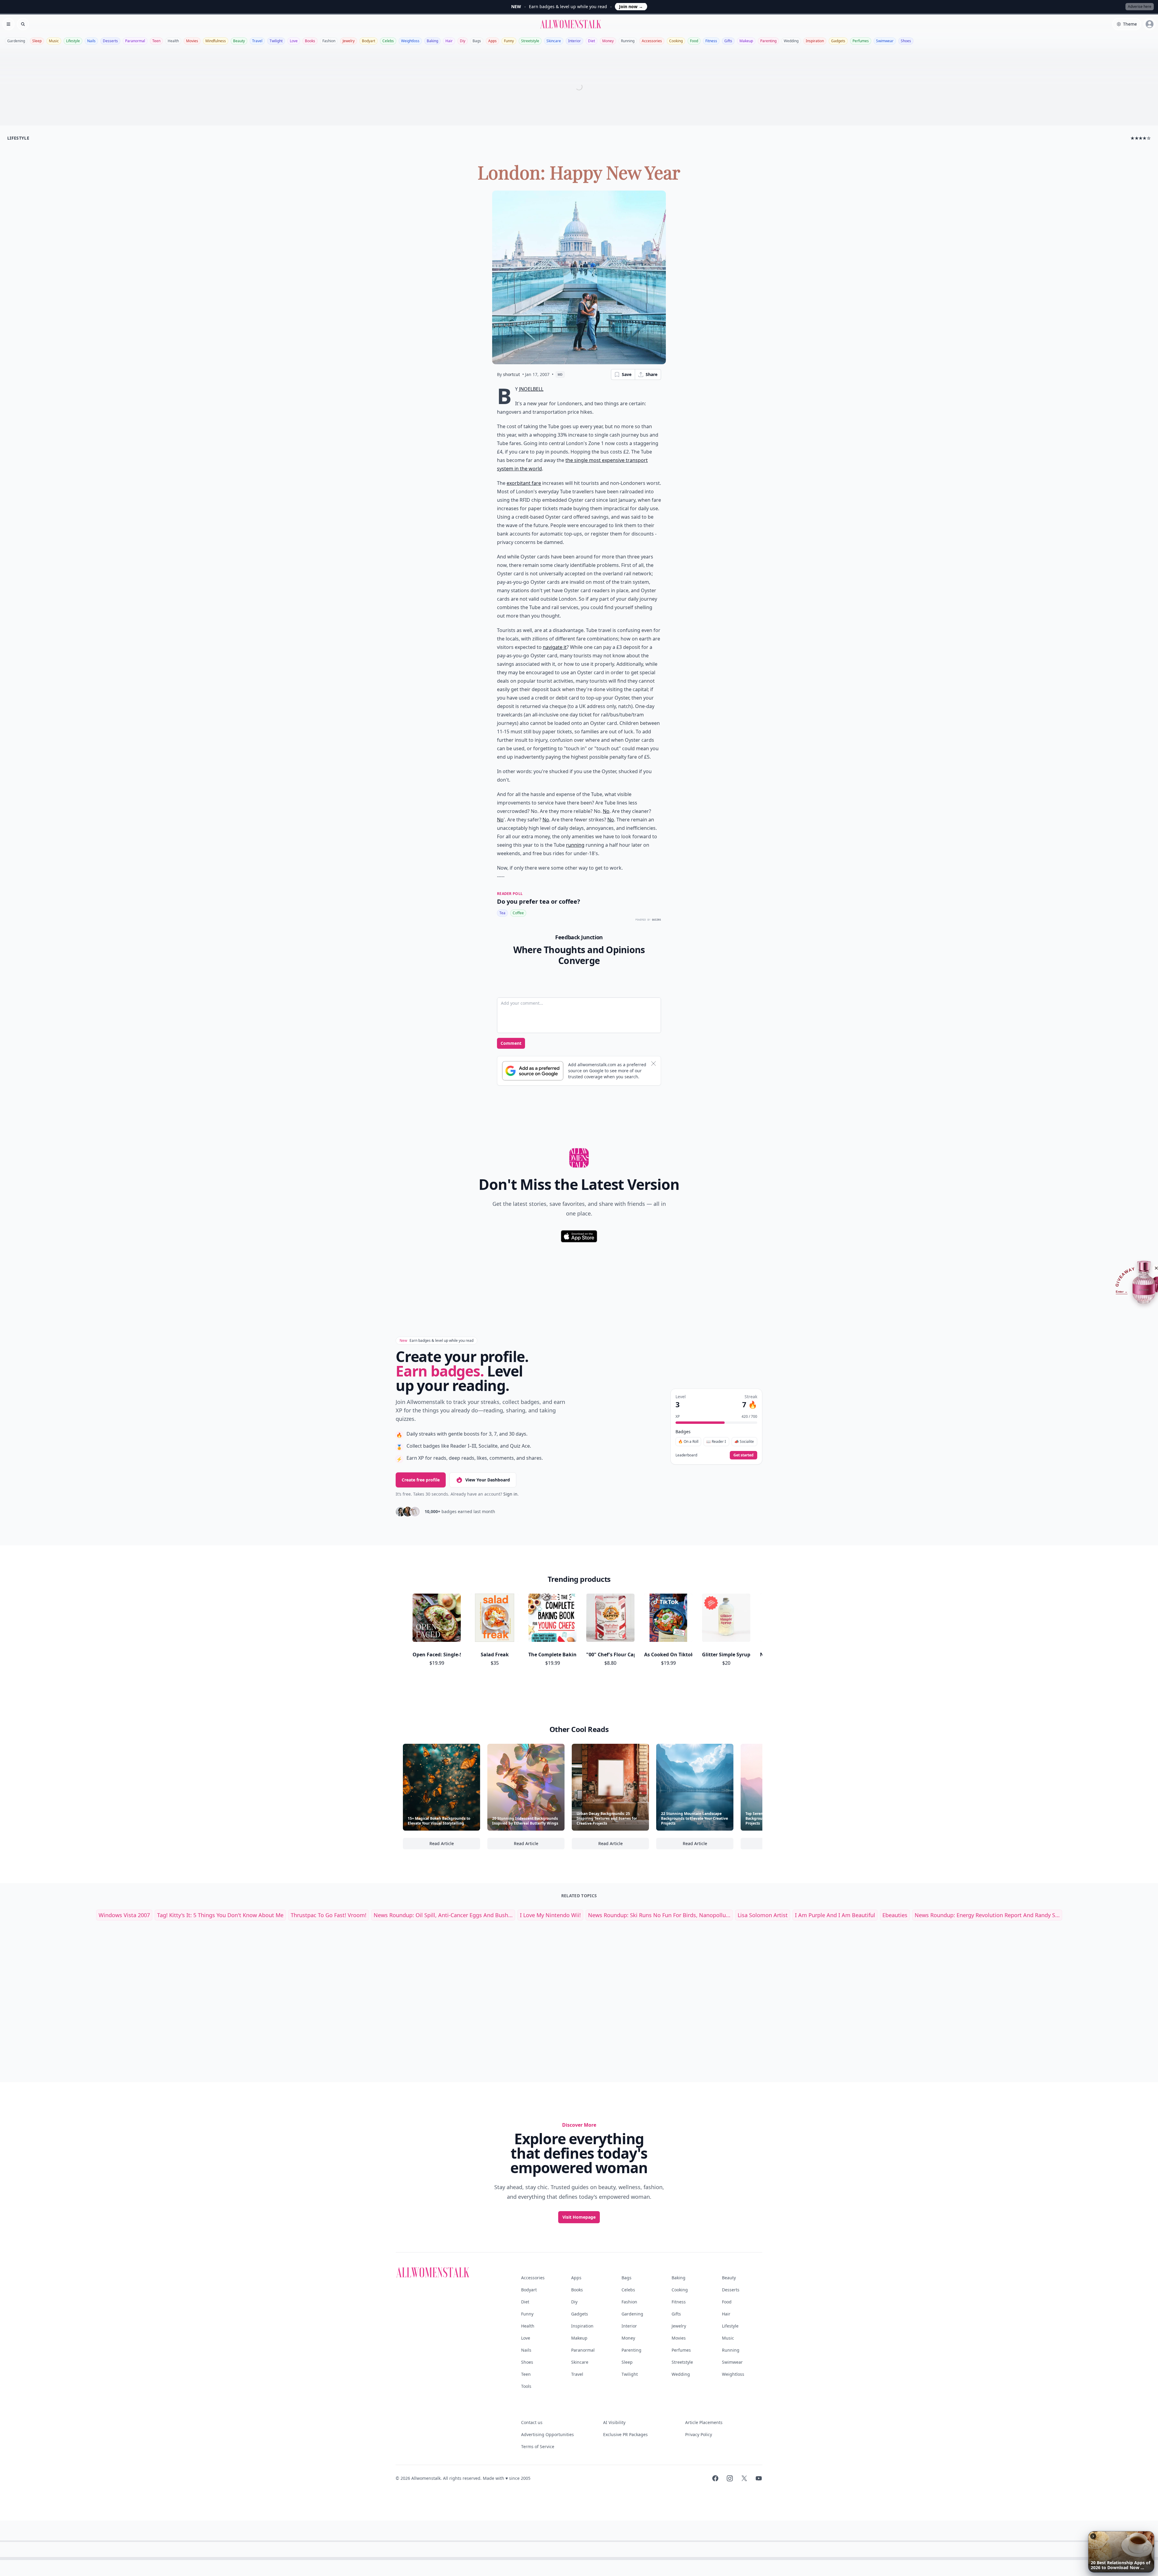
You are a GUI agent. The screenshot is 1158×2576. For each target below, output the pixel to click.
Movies (192, 41)
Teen (156, 41)
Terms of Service (538, 2446)
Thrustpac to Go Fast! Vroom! (329, 1915)
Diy (463, 41)
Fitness (711, 41)
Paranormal (135, 41)
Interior (574, 41)
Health (173, 41)
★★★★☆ (1141, 138)
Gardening (16, 41)
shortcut (511, 374)
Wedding (791, 41)
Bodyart (369, 41)
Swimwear (885, 41)
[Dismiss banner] (653, 1064)
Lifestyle (73, 41)
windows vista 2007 (124, 1915)
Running (628, 41)
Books (310, 41)
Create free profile (421, 1480)
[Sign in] (1150, 24)
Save (627, 374)
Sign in (510, 1494)
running (575, 845)
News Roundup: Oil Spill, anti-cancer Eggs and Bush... (443, 1915)
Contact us (532, 2422)
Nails (91, 41)
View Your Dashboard (488, 1480)
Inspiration (815, 41)
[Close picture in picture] (1093, 2536)
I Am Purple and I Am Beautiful (835, 1915)
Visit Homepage (579, 2217)
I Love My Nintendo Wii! (550, 1915)
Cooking (676, 41)
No (606, 811)
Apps (492, 41)
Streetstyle (530, 41)
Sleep (37, 41)
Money (608, 41)
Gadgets (838, 41)
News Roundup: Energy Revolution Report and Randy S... (987, 1915)
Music (54, 41)
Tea (502, 913)
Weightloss (410, 41)
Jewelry (349, 41)
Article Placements (704, 2422)
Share (652, 374)
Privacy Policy (699, 2434)
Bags (477, 41)
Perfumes (861, 41)
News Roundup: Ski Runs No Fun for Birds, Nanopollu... (659, 1915)
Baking (432, 41)
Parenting (768, 41)
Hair (449, 41)
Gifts (728, 41)
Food (694, 41)
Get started (744, 1455)
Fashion (329, 41)
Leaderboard (686, 1455)
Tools (526, 2386)
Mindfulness (216, 41)
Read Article (455, 1845)
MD (560, 375)
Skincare (554, 41)
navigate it (555, 647)
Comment (511, 1043)
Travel (257, 41)
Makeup (746, 41)
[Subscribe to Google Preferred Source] (533, 1071)
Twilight (276, 41)
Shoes (906, 41)
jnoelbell (531, 389)
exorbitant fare (524, 483)
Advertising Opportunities (547, 2434)
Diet (592, 41)
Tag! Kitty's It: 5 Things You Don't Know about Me (220, 1915)
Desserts (110, 41)
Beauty (239, 41)
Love (294, 41)
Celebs (388, 41)
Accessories (652, 41)
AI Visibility (614, 2422)
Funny (509, 41)
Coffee (518, 913)
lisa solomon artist (763, 1915)
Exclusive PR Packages (625, 2434)
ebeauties (895, 1915)
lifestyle (18, 138)
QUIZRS (657, 920)
